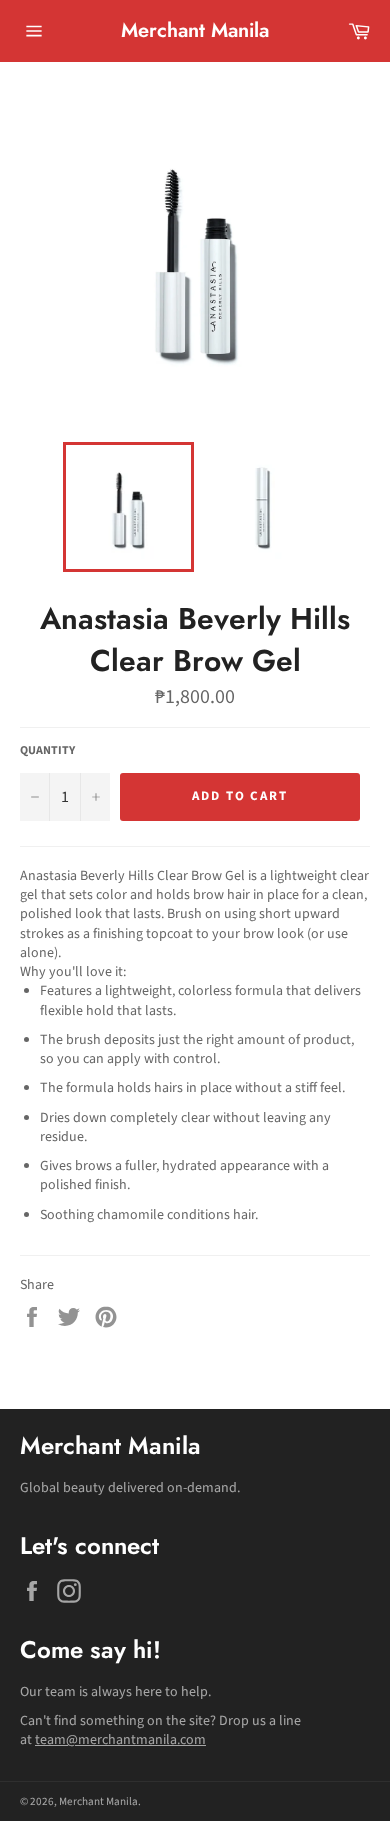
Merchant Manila (195, 31)
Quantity (47, 751)
